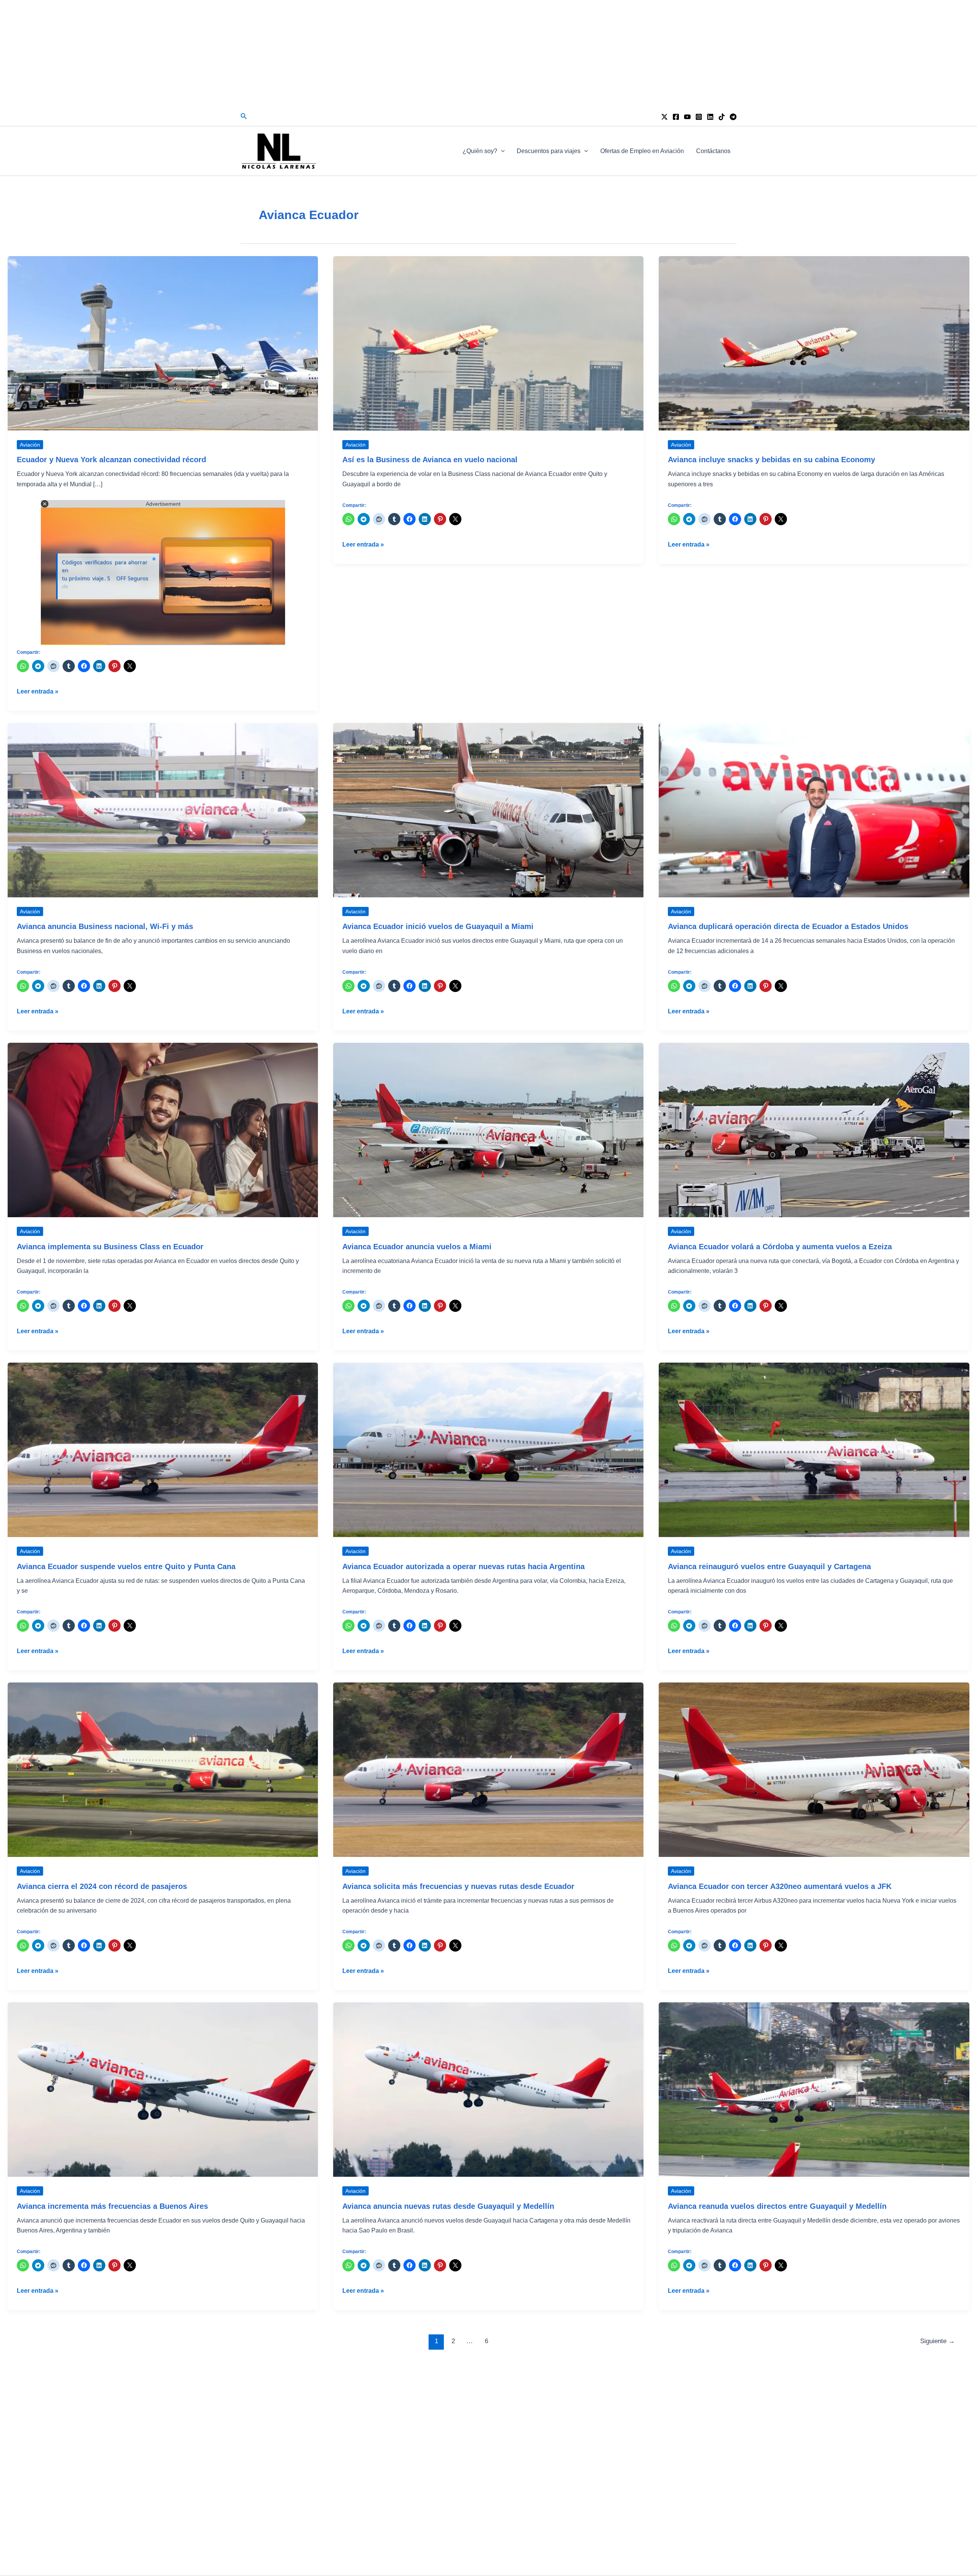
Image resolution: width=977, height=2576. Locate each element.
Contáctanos (713, 151)
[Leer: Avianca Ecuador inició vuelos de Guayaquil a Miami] (488, 810)
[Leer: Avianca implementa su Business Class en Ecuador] (163, 1130)
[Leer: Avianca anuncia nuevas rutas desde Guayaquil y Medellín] (488, 2089)
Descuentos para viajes (549, 151)
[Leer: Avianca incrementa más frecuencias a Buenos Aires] (163, 2089)
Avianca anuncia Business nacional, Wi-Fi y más (105, 926)
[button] (244, 116)
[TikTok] (722, 117)
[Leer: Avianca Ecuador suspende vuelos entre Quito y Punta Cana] (163, 1449)
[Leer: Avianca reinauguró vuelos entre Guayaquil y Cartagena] (814, 1449)
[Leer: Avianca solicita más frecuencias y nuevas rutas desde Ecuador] (488, 1769)
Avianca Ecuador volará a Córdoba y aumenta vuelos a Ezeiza (780, 1247)
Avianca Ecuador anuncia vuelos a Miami (417, 1247)
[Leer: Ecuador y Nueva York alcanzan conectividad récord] (163, 343)
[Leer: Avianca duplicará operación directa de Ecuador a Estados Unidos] (814, 810)
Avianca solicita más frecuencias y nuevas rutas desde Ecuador (458, 1886)
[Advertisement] (488, 53)
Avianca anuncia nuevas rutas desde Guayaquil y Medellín (448, 2206)
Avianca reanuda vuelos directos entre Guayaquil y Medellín (777, 2206)
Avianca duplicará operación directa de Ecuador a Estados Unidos (788, 926)
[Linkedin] (710, 117)
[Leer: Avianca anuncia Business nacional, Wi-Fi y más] (163, 810)
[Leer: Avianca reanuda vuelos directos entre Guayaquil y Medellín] (814, 2089)
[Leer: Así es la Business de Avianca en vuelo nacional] (488, 343)
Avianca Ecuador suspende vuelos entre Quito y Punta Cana (126, 1566)
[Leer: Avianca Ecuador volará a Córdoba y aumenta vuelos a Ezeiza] (814, 1130)
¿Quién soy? (480, 151)
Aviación (30, 445)
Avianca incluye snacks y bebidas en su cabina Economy (771, 460)
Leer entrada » (38, 692)
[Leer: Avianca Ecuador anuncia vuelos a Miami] (488, 1130)
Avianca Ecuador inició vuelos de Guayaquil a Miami (438, 926)
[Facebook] (676, 117)
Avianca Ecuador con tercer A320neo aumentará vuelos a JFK (780, 1886)
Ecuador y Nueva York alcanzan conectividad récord (111, 460)
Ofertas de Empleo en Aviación (642, 151)
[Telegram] (733, 117)
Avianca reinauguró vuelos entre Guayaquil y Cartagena (769, 1566)
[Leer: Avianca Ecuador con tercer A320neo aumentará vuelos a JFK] (814, 1769)
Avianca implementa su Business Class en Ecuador (110, 1247)
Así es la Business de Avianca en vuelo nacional (430, 460)
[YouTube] (687, 117)
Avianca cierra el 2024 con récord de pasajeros (102, 1886)
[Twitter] (664, 117)
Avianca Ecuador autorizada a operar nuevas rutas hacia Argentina (464, 1566)
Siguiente (938, 2341)
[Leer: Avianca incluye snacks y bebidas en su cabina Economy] (814, 343)
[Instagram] (699, 117)
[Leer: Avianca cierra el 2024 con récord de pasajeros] (163, 1769)
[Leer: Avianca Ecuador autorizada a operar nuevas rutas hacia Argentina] (488, 1449)
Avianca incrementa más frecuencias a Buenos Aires (112, 2206)
